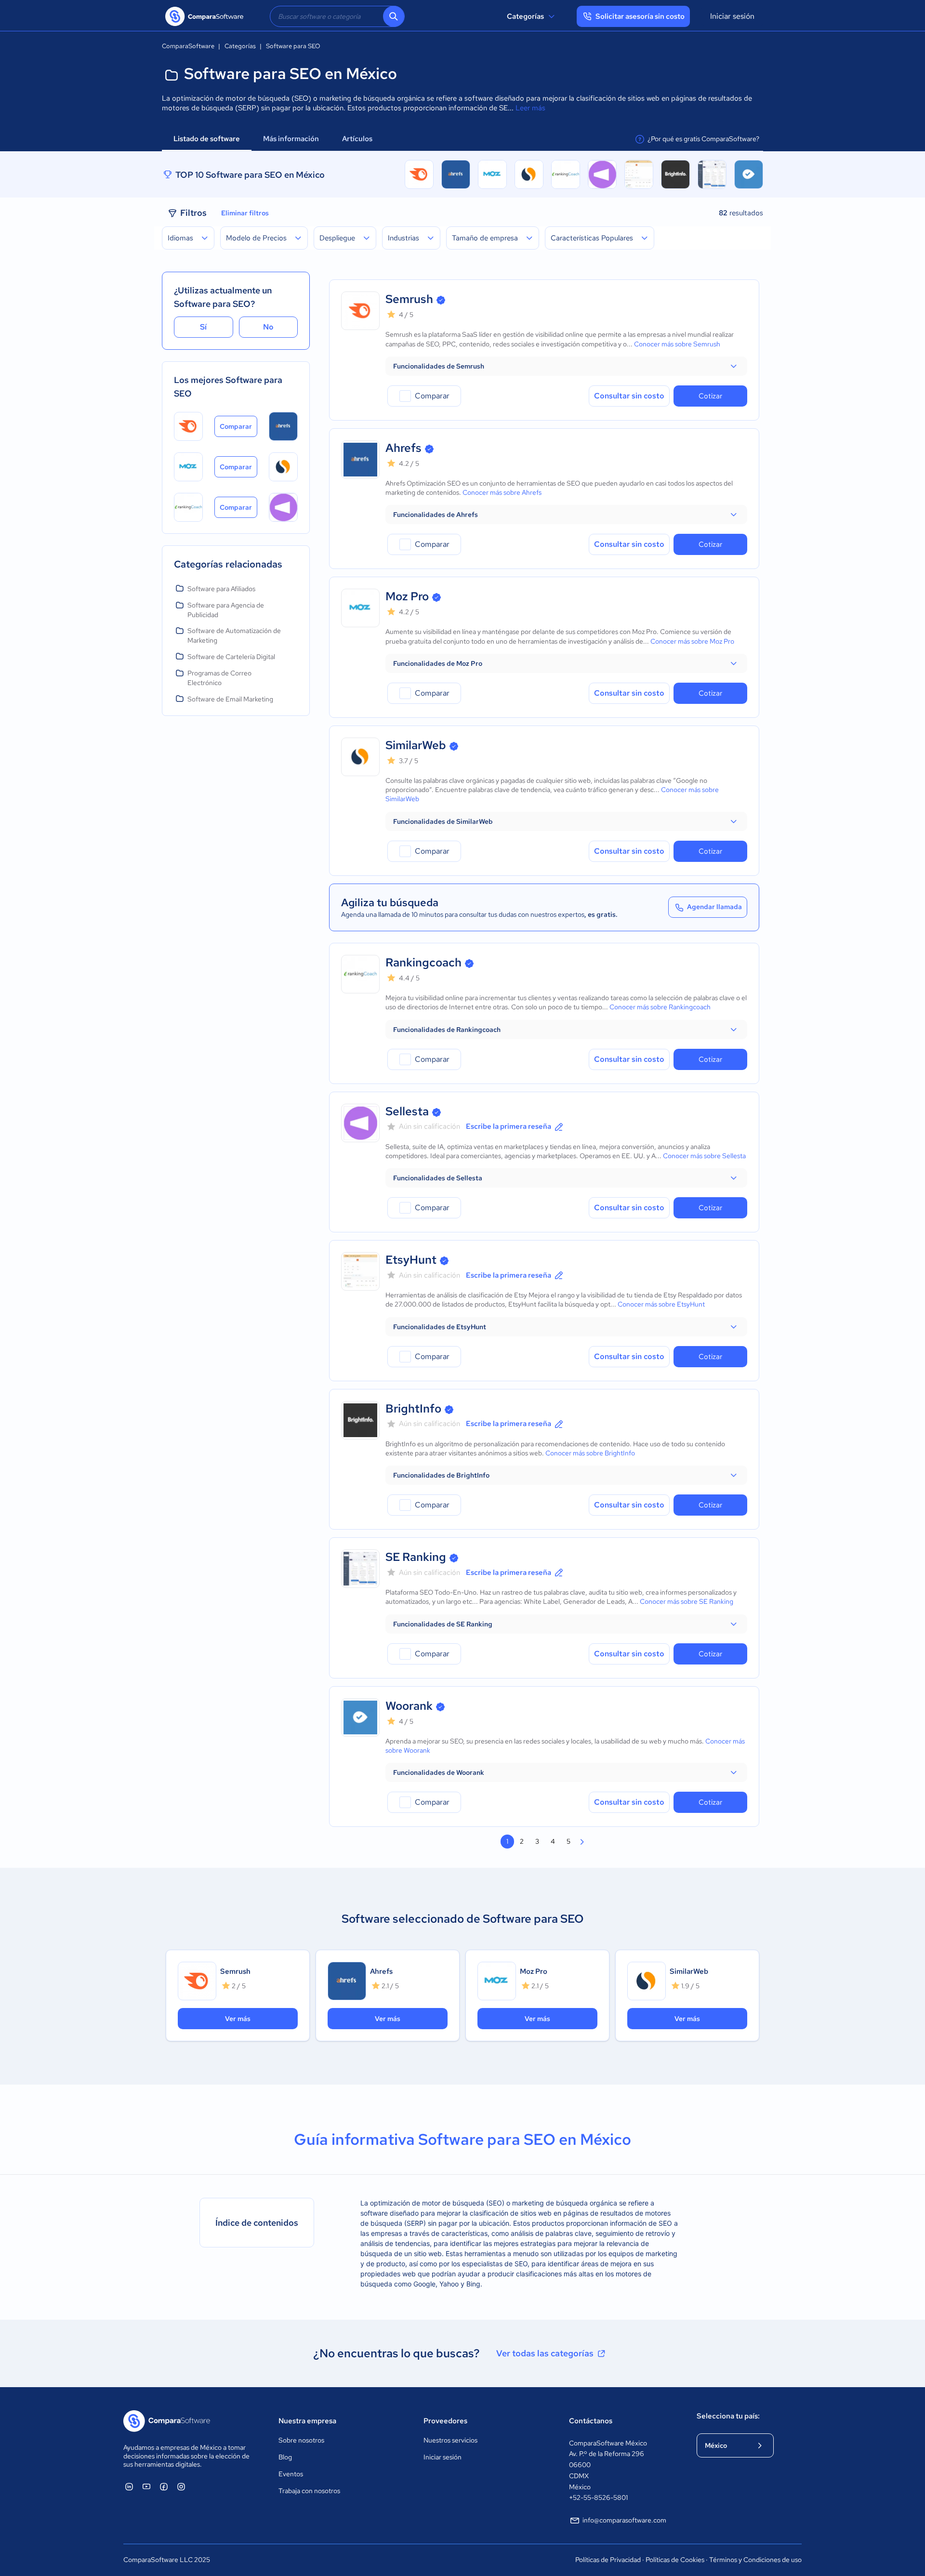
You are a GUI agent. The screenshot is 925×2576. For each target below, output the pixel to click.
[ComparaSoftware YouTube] (146, 2486)
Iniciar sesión (732, 16)
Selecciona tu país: (728, 2416)
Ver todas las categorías (545, 2353)
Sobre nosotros (301, 2440)
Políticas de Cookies (675, 2560)
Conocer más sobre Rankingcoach (660, 1007)
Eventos (291, 2474)
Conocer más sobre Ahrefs (502, 492)
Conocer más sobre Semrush (677, 344)
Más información (291, 139)
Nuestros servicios (450, 2440)
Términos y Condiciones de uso (755, 2560)
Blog (285, 2457)
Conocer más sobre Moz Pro (692, 641)
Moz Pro (407, 596)
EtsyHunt (411, 1260)
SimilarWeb (416, 745)
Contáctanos (591, 2421)
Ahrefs (403, 448)
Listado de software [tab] (207, 139)
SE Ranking (416, 1557)
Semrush (409, 299)
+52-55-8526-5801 (598, 2497)
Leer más (530, 108)
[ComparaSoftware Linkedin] (129, 2486)
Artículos (358, 139)
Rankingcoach (423, 962)
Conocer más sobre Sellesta (704, 1156)
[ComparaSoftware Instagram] (181, 2486)
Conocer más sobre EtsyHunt (661, 1304)
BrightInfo (413, 1408)
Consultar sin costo (629, 396)
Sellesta (407, 1111)
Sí (203, 327)
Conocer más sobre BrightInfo (590, 1453)
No (268, 327)
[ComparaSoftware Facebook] (164, 2486)
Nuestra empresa (307, 2421)
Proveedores (445, 2421)
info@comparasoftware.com (624, 2520)
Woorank (409, 1706)
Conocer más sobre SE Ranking (687, 1601)
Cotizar (710, 396)
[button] (566, 366)
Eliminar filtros (245, 213)
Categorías (525, 16)
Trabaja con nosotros (309, 2491)
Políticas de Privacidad (608, 2560)
